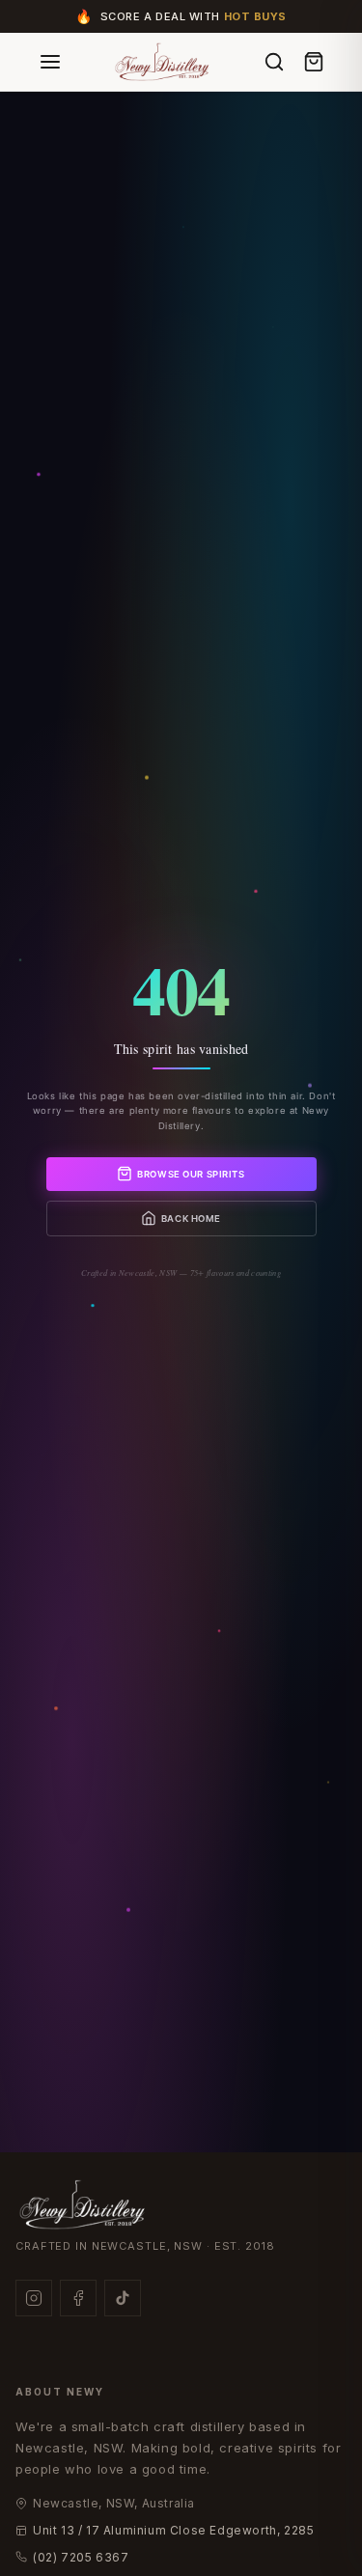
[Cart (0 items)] (314, 62)
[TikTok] (123, 2298)
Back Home (191, 1219)
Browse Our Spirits (191, 1174)
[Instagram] (34, 2298)
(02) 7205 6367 (81, 2557)
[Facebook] (78, 2298)
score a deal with (194, 16)
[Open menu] (50, 62)
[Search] (274, 62)
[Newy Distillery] (163, 61)
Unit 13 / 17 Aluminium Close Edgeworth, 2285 (173, 2530)
